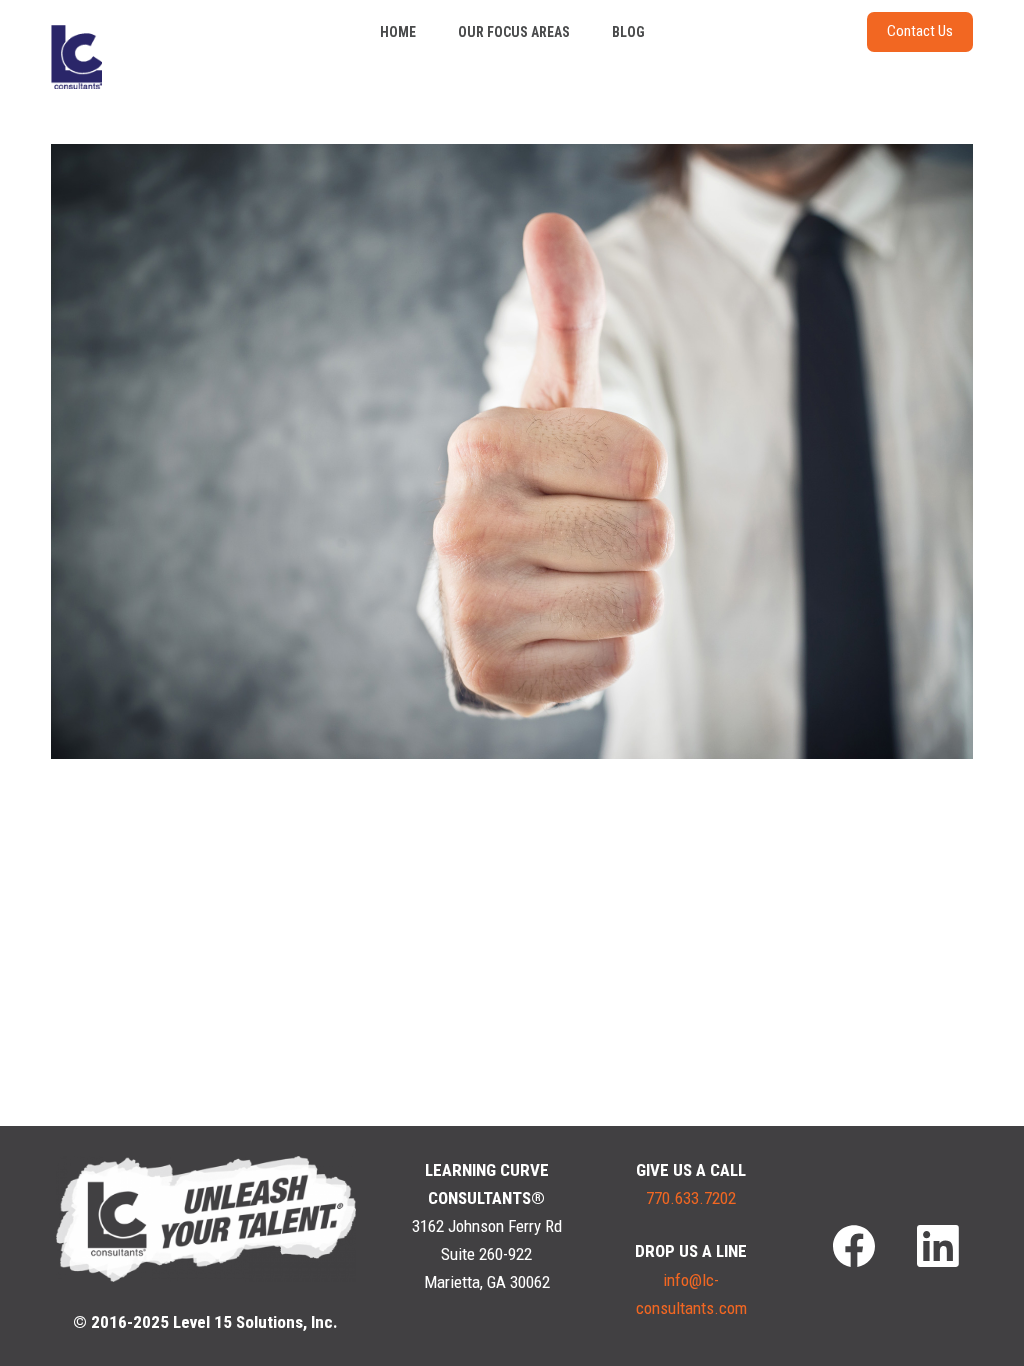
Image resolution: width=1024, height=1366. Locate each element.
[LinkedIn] (938, 1246)
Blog (628, 32)
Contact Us (920, 31)
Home (398, 32)
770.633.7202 (691, 1198)
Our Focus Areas (514, 32)
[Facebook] (854, 1246)
